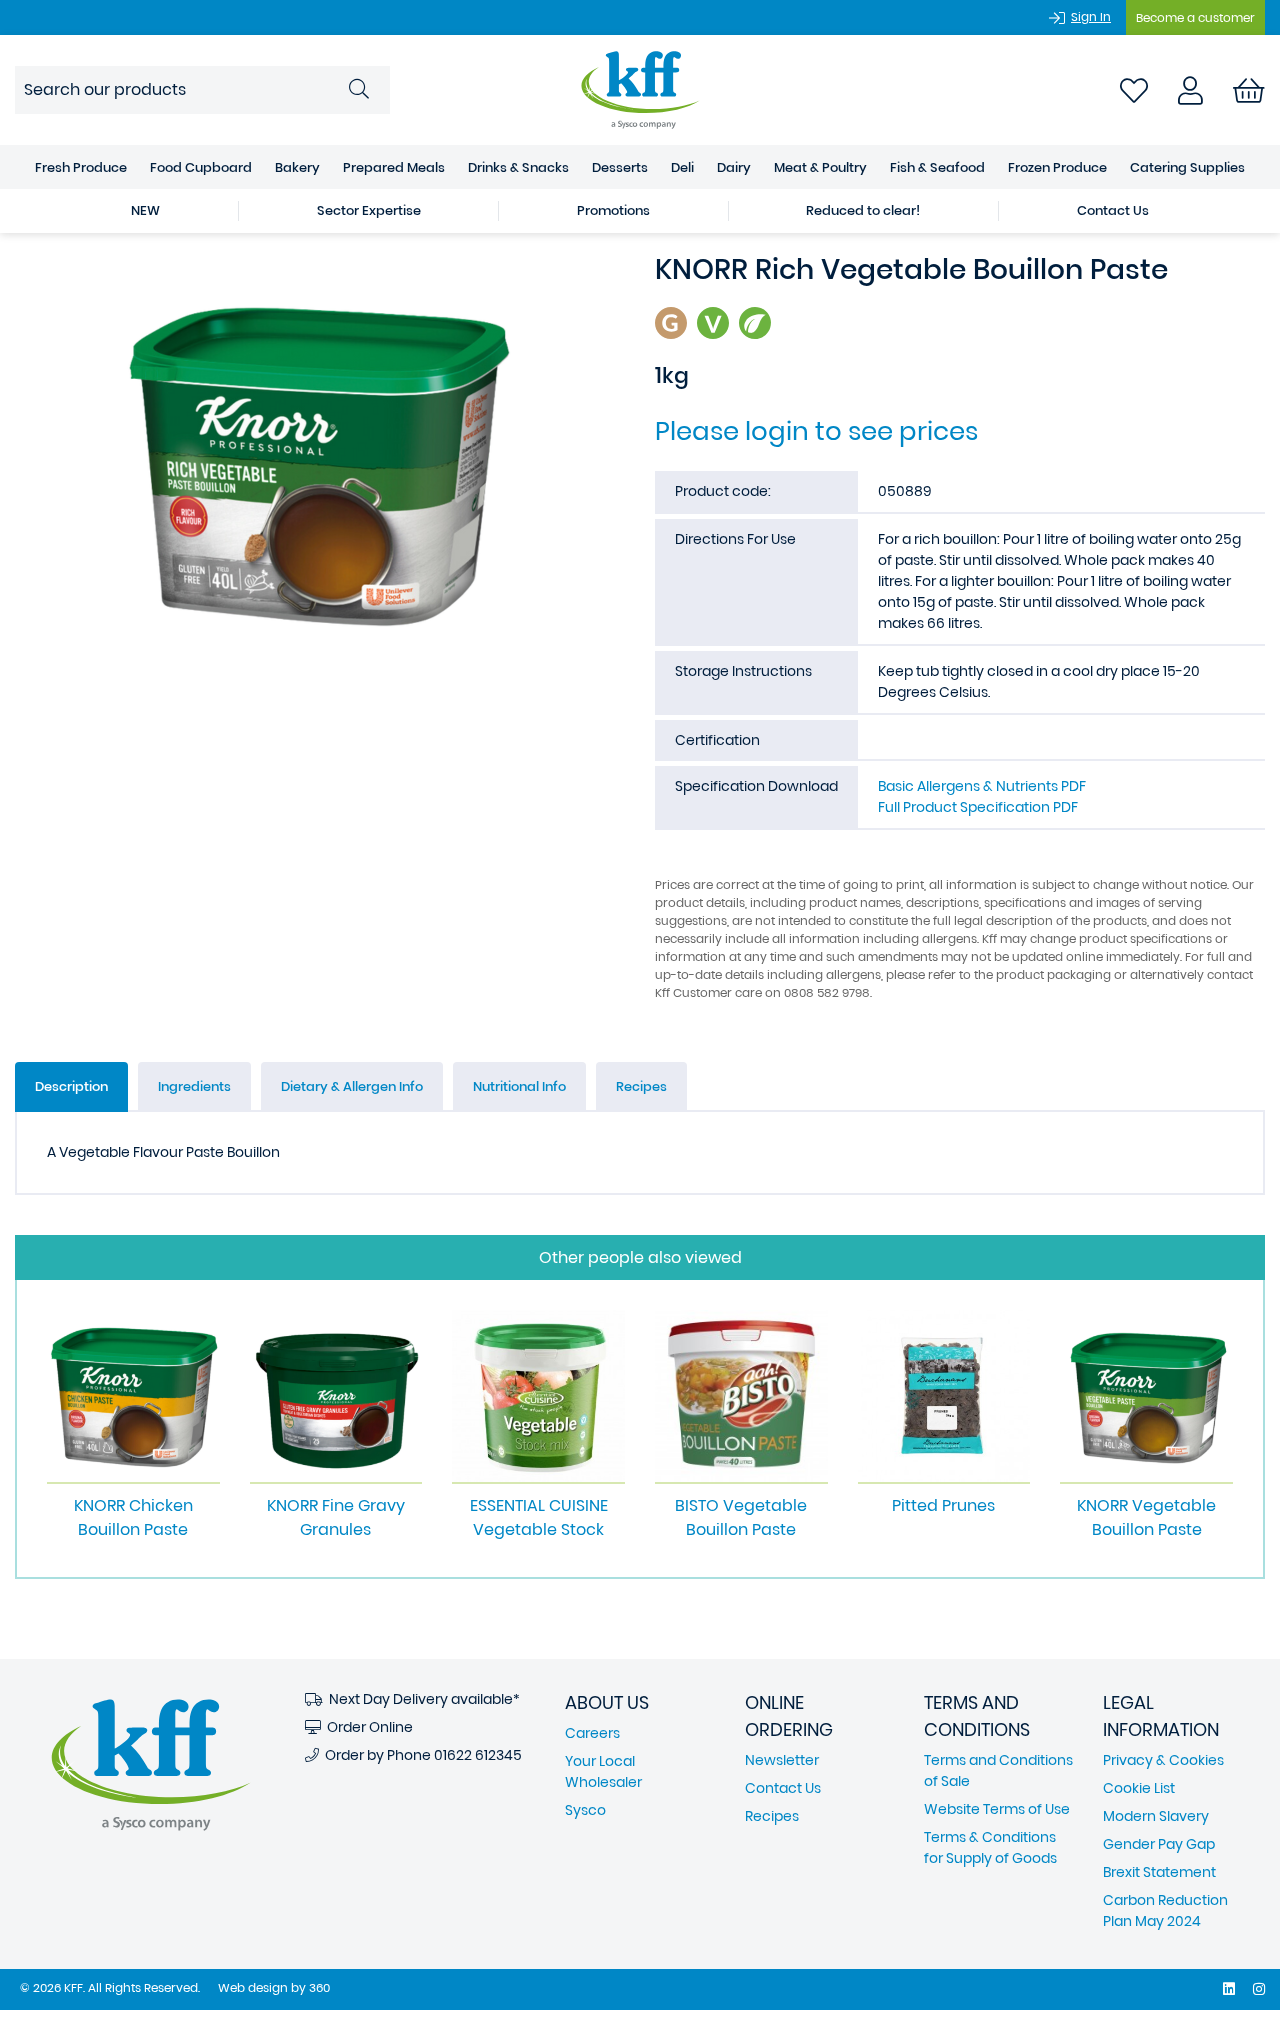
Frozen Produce (1057, 167)
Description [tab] (71, 1086)
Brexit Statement (1159, 1872)
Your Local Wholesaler (603, 1771)
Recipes (772, 1816)
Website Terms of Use (997, 1809)
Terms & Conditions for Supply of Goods (990, 1847)
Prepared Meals (394, 167)
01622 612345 (478, 1755)
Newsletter (782, 1760)
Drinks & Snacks (518, 167)
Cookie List (1139, 1788)
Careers (592, 1733)
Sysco (585, 1810)
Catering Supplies (1187, 167)
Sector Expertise (369, 210)
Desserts (620, 167)
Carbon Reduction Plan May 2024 (1165, 1910)
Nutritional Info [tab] (519, 1086)
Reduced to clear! (863, 210)
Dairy (734, 167)
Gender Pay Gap (1159, 1844)
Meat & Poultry (820, 167)
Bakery (297, 167)
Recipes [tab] (641, 1086)
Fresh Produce (81, 167)
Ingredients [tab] (194, 1086)
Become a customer (1195, 17)
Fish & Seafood (937, 167)
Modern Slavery (1156, 1816)
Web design (253, 1987)
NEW (145, 210)
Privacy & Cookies (1163, 1760)
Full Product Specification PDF (978, 807)
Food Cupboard (201, 167)
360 (319, 1987)
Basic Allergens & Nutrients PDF (982, 786)
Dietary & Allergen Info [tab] (352, 1086)
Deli (682, 167)
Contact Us (1113, 210)
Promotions (613, 210)
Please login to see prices (816, 431)
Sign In (1091, 16)
